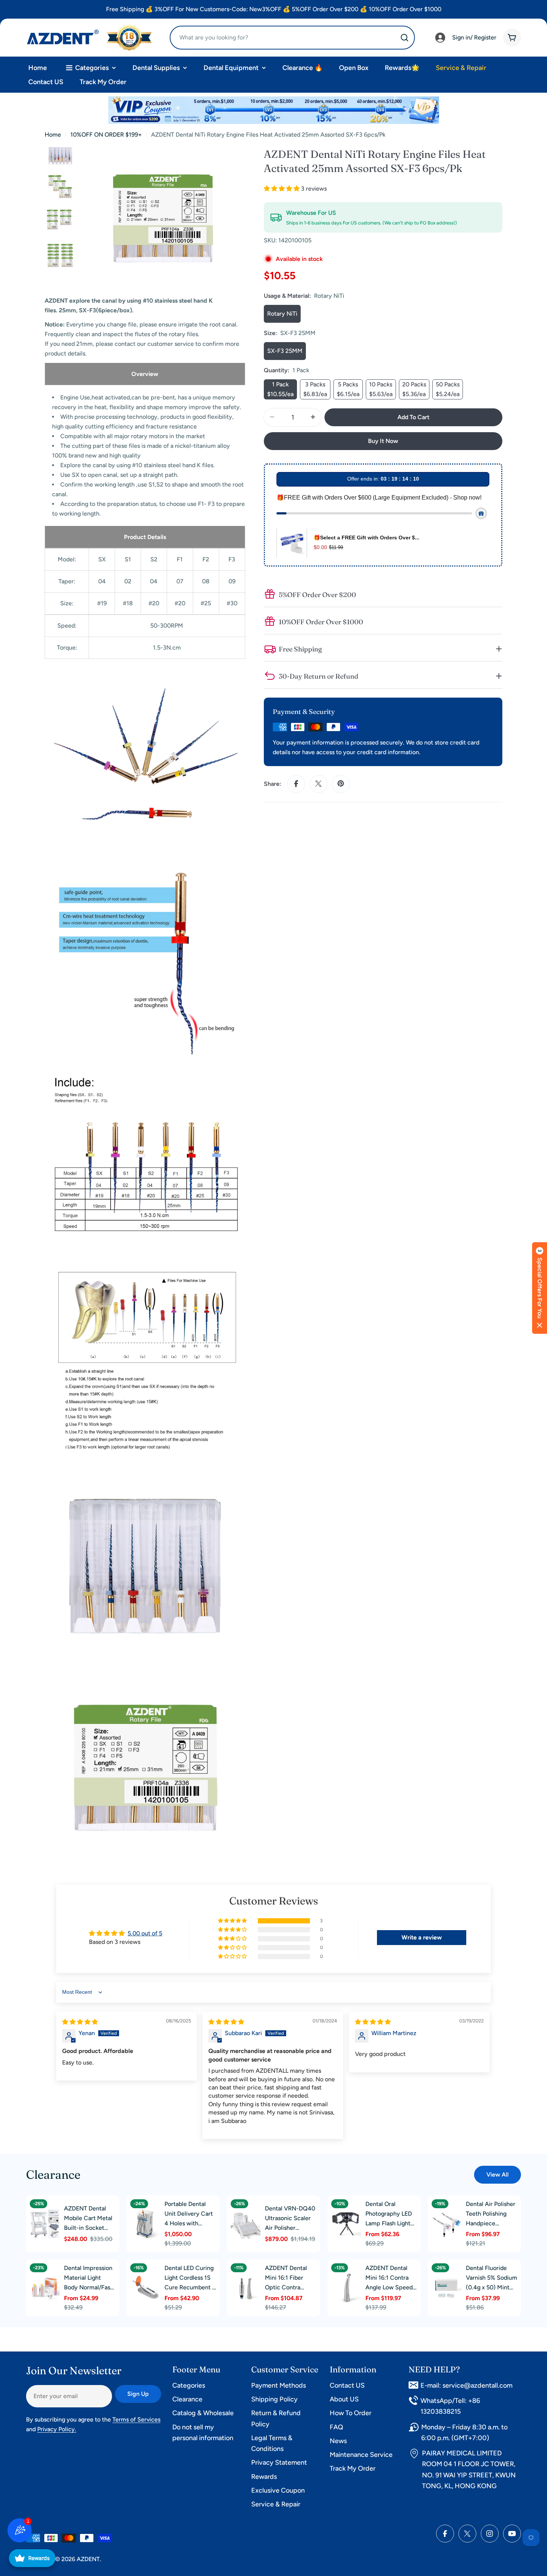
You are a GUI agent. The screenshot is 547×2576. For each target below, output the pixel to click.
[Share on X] (319, 784)
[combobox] (292, 38)
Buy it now (383, 441)
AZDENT (88, 2559)
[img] (80, 2022)
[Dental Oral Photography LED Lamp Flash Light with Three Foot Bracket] (346, 2224)
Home (53, 135)
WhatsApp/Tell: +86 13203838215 (450, 2406)
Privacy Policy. (57, 2429)
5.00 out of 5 (145, 1933)
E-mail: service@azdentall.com (466, 2385)
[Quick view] (52, 2215)
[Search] (404, 38)
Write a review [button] (422, 1937)
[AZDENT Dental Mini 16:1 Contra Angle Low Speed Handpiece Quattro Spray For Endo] (346, 2288)
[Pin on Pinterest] (341, 784)
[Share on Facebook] (296, 784)
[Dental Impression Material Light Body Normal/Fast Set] (45, 2288)
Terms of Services (136, 2419)
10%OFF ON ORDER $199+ (106, 135)
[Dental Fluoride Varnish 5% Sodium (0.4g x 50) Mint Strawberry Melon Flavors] (447, 2288)
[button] (282, 189)
